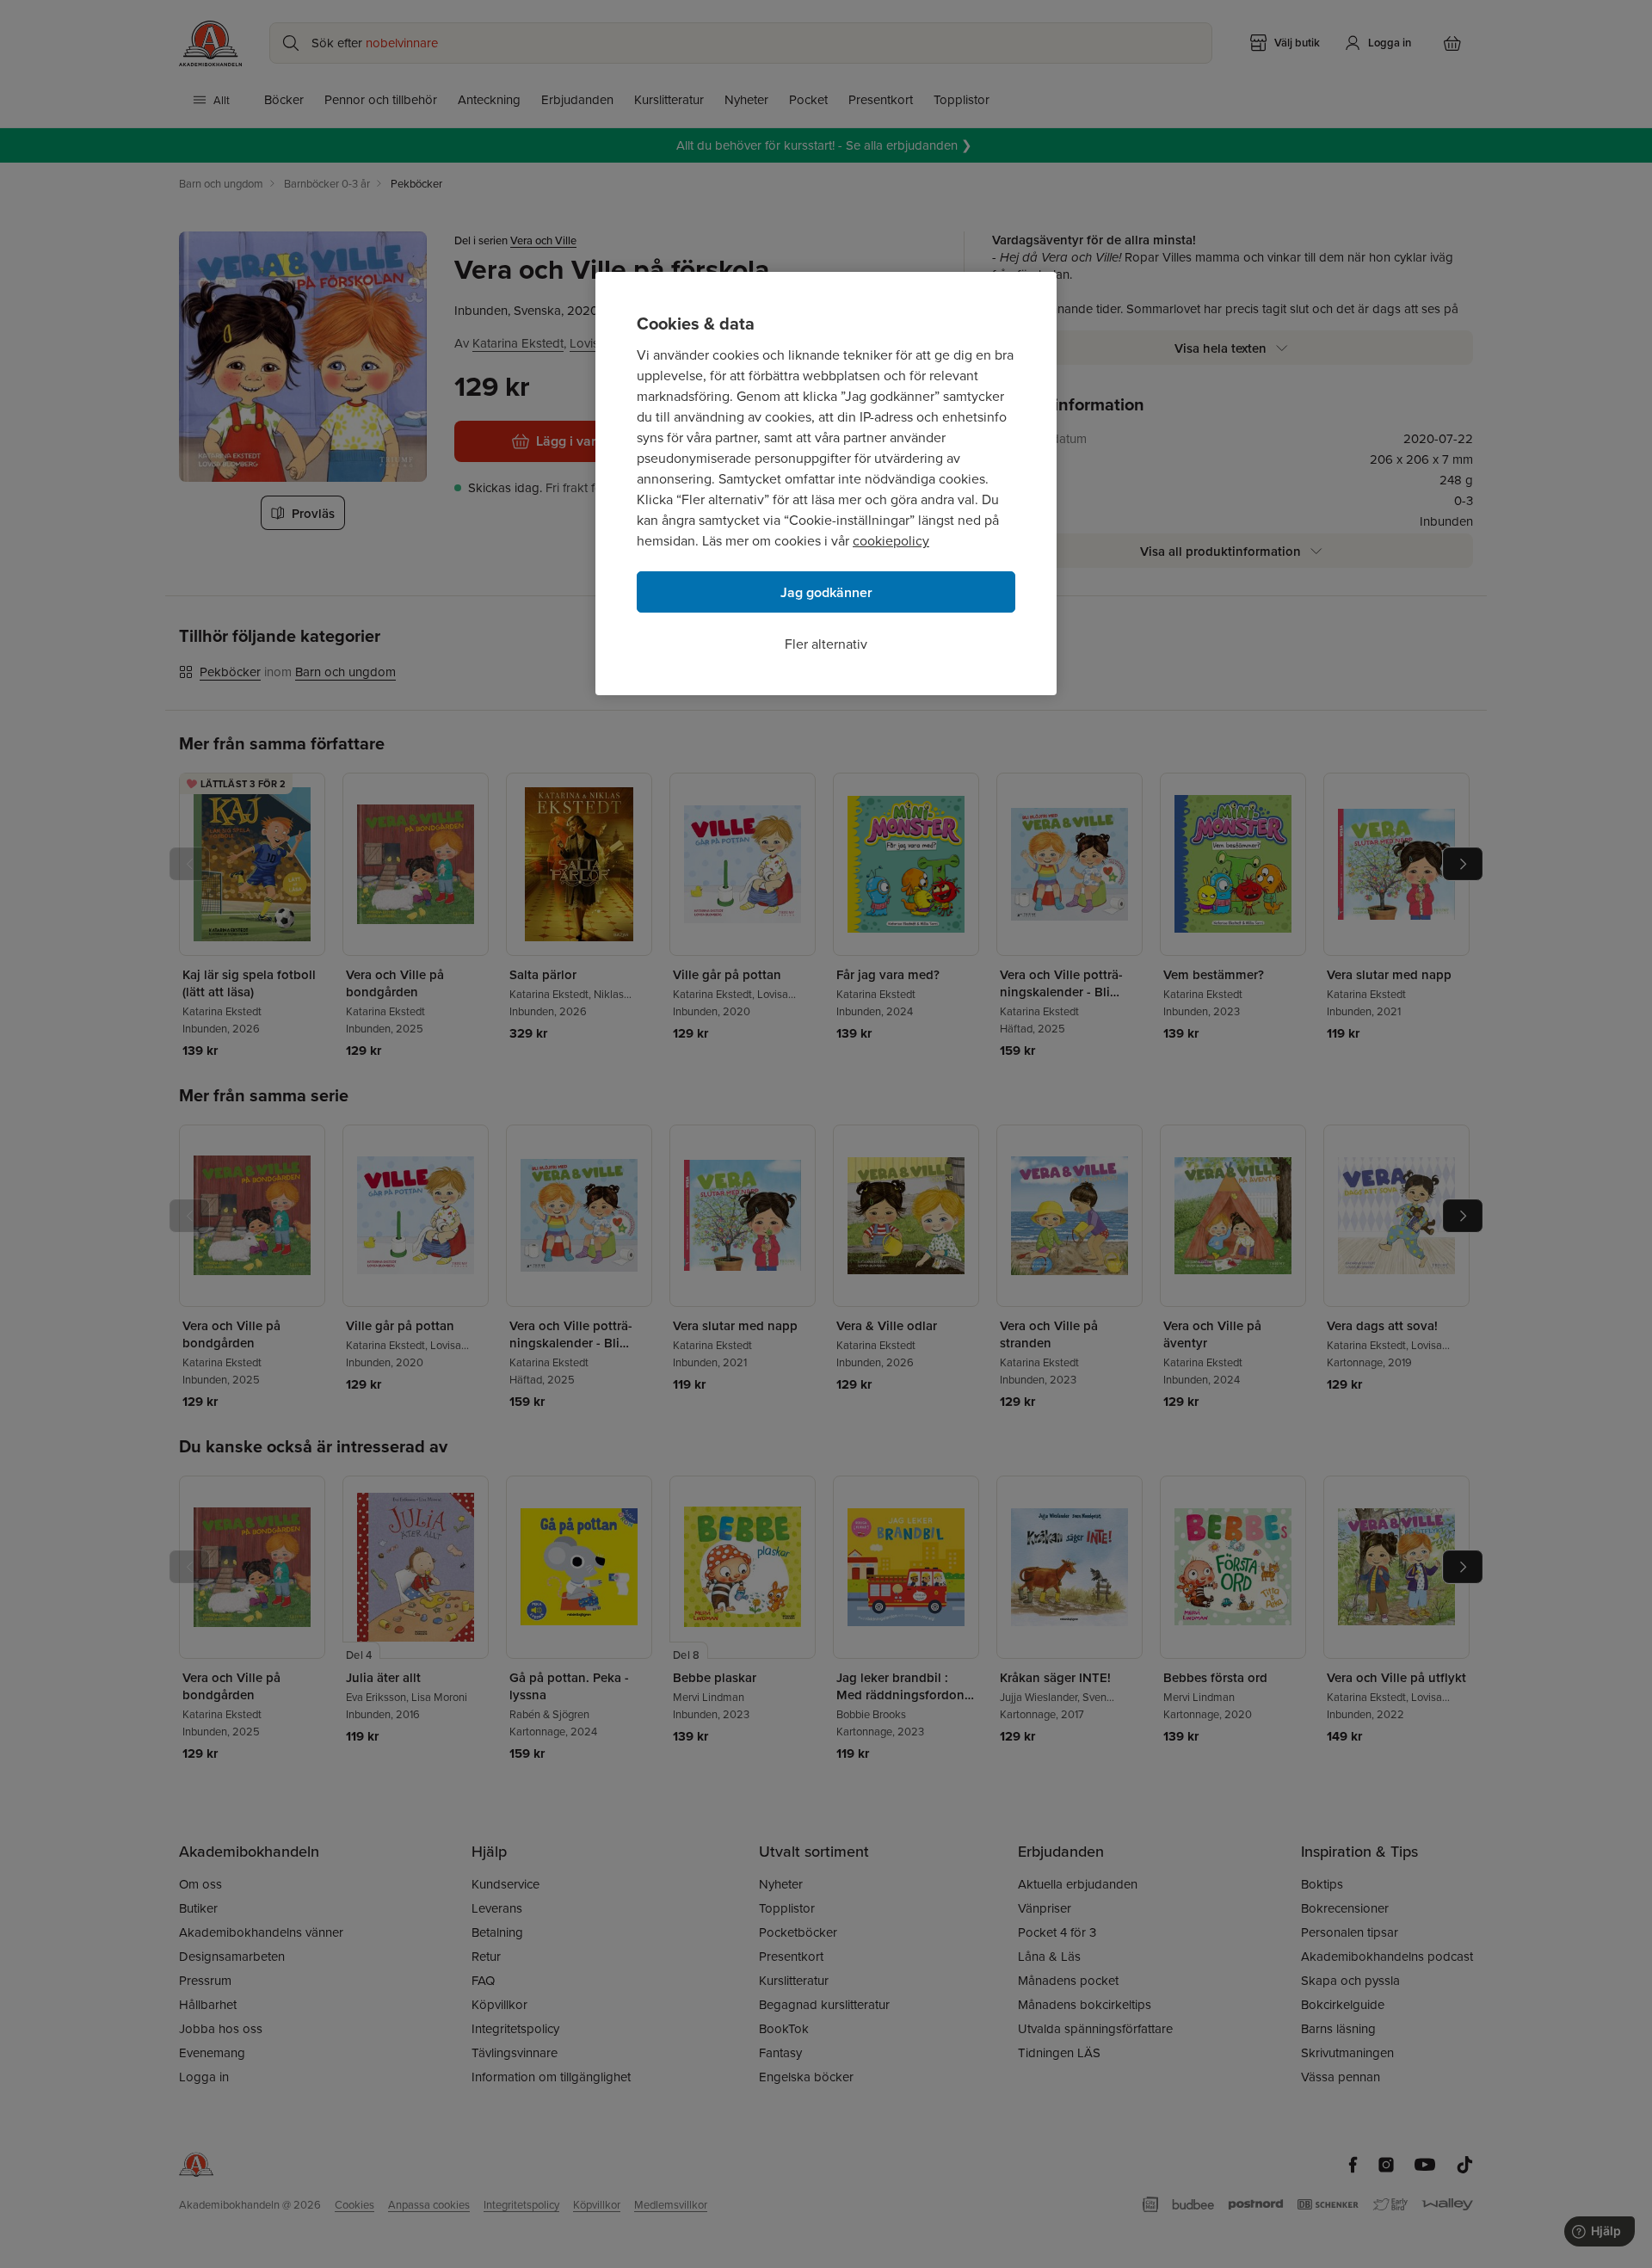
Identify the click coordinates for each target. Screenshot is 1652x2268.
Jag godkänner (826, 592)
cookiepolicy (891, 540)
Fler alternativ (826, 644)
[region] (826, 484)
